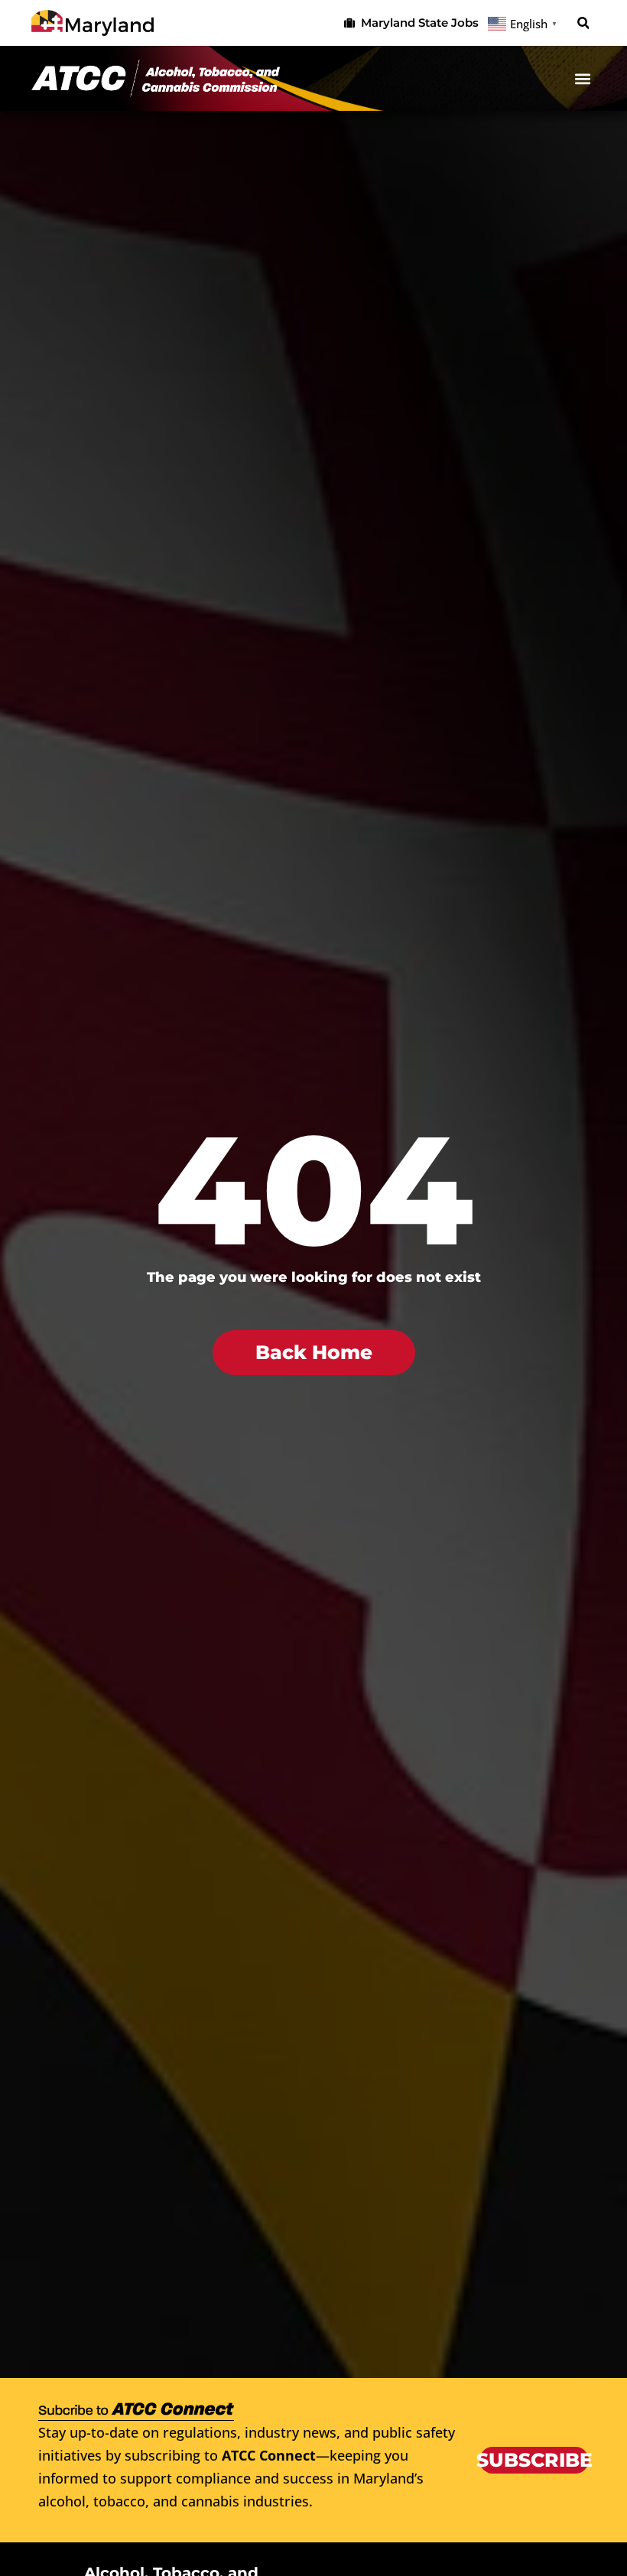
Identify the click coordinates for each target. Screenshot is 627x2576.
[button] (583, 23)
